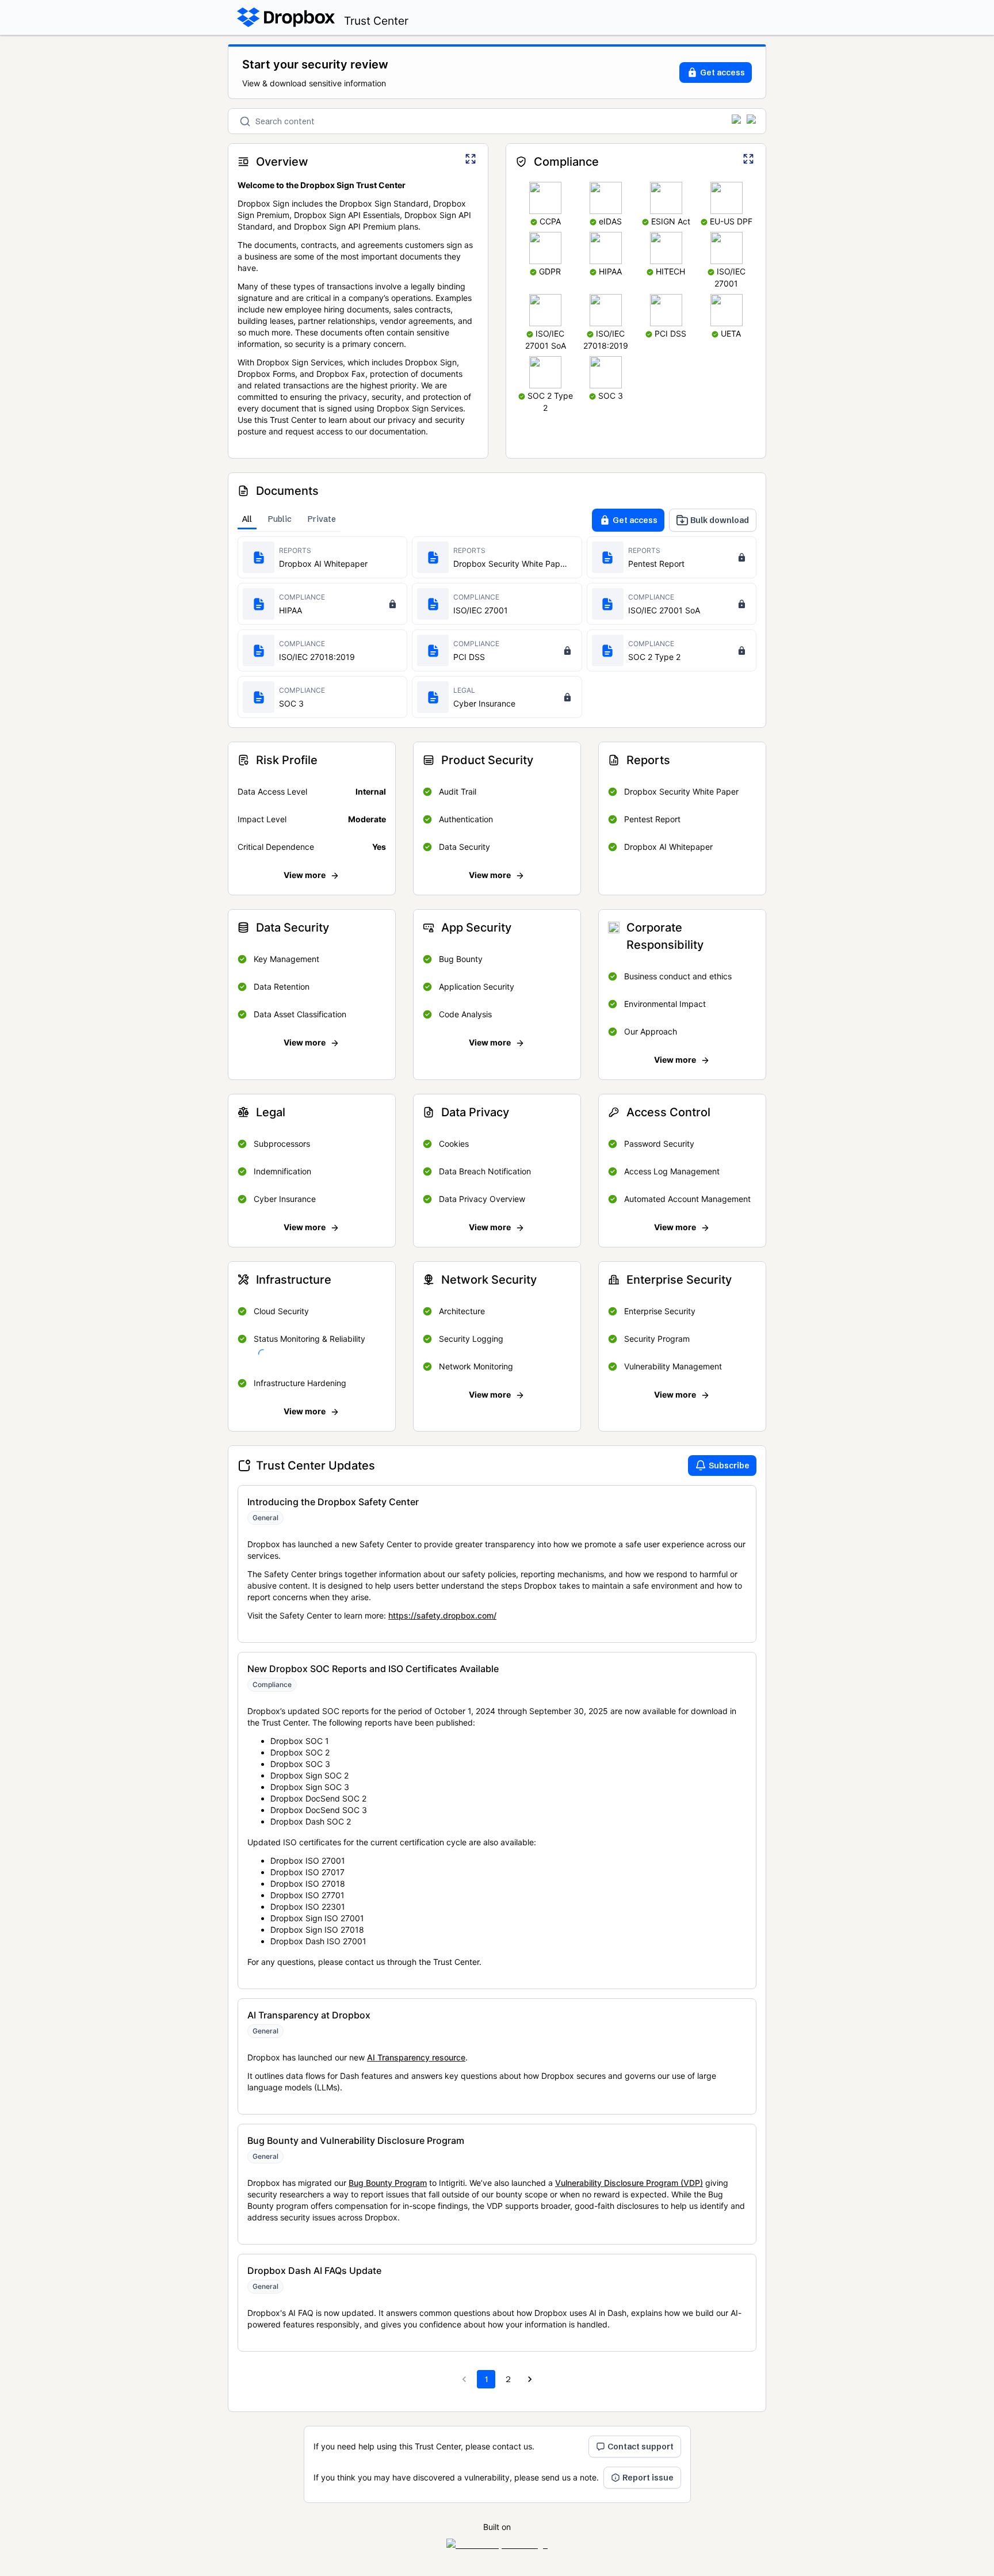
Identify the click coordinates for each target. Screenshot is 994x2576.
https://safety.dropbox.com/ (442, 1615)
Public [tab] (280, 519)
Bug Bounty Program (388, 2183)
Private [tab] (322, 519)
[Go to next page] (530, 2379)
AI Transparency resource (416, 2057)
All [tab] (247, 519)
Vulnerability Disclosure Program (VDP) (629, 2183)
